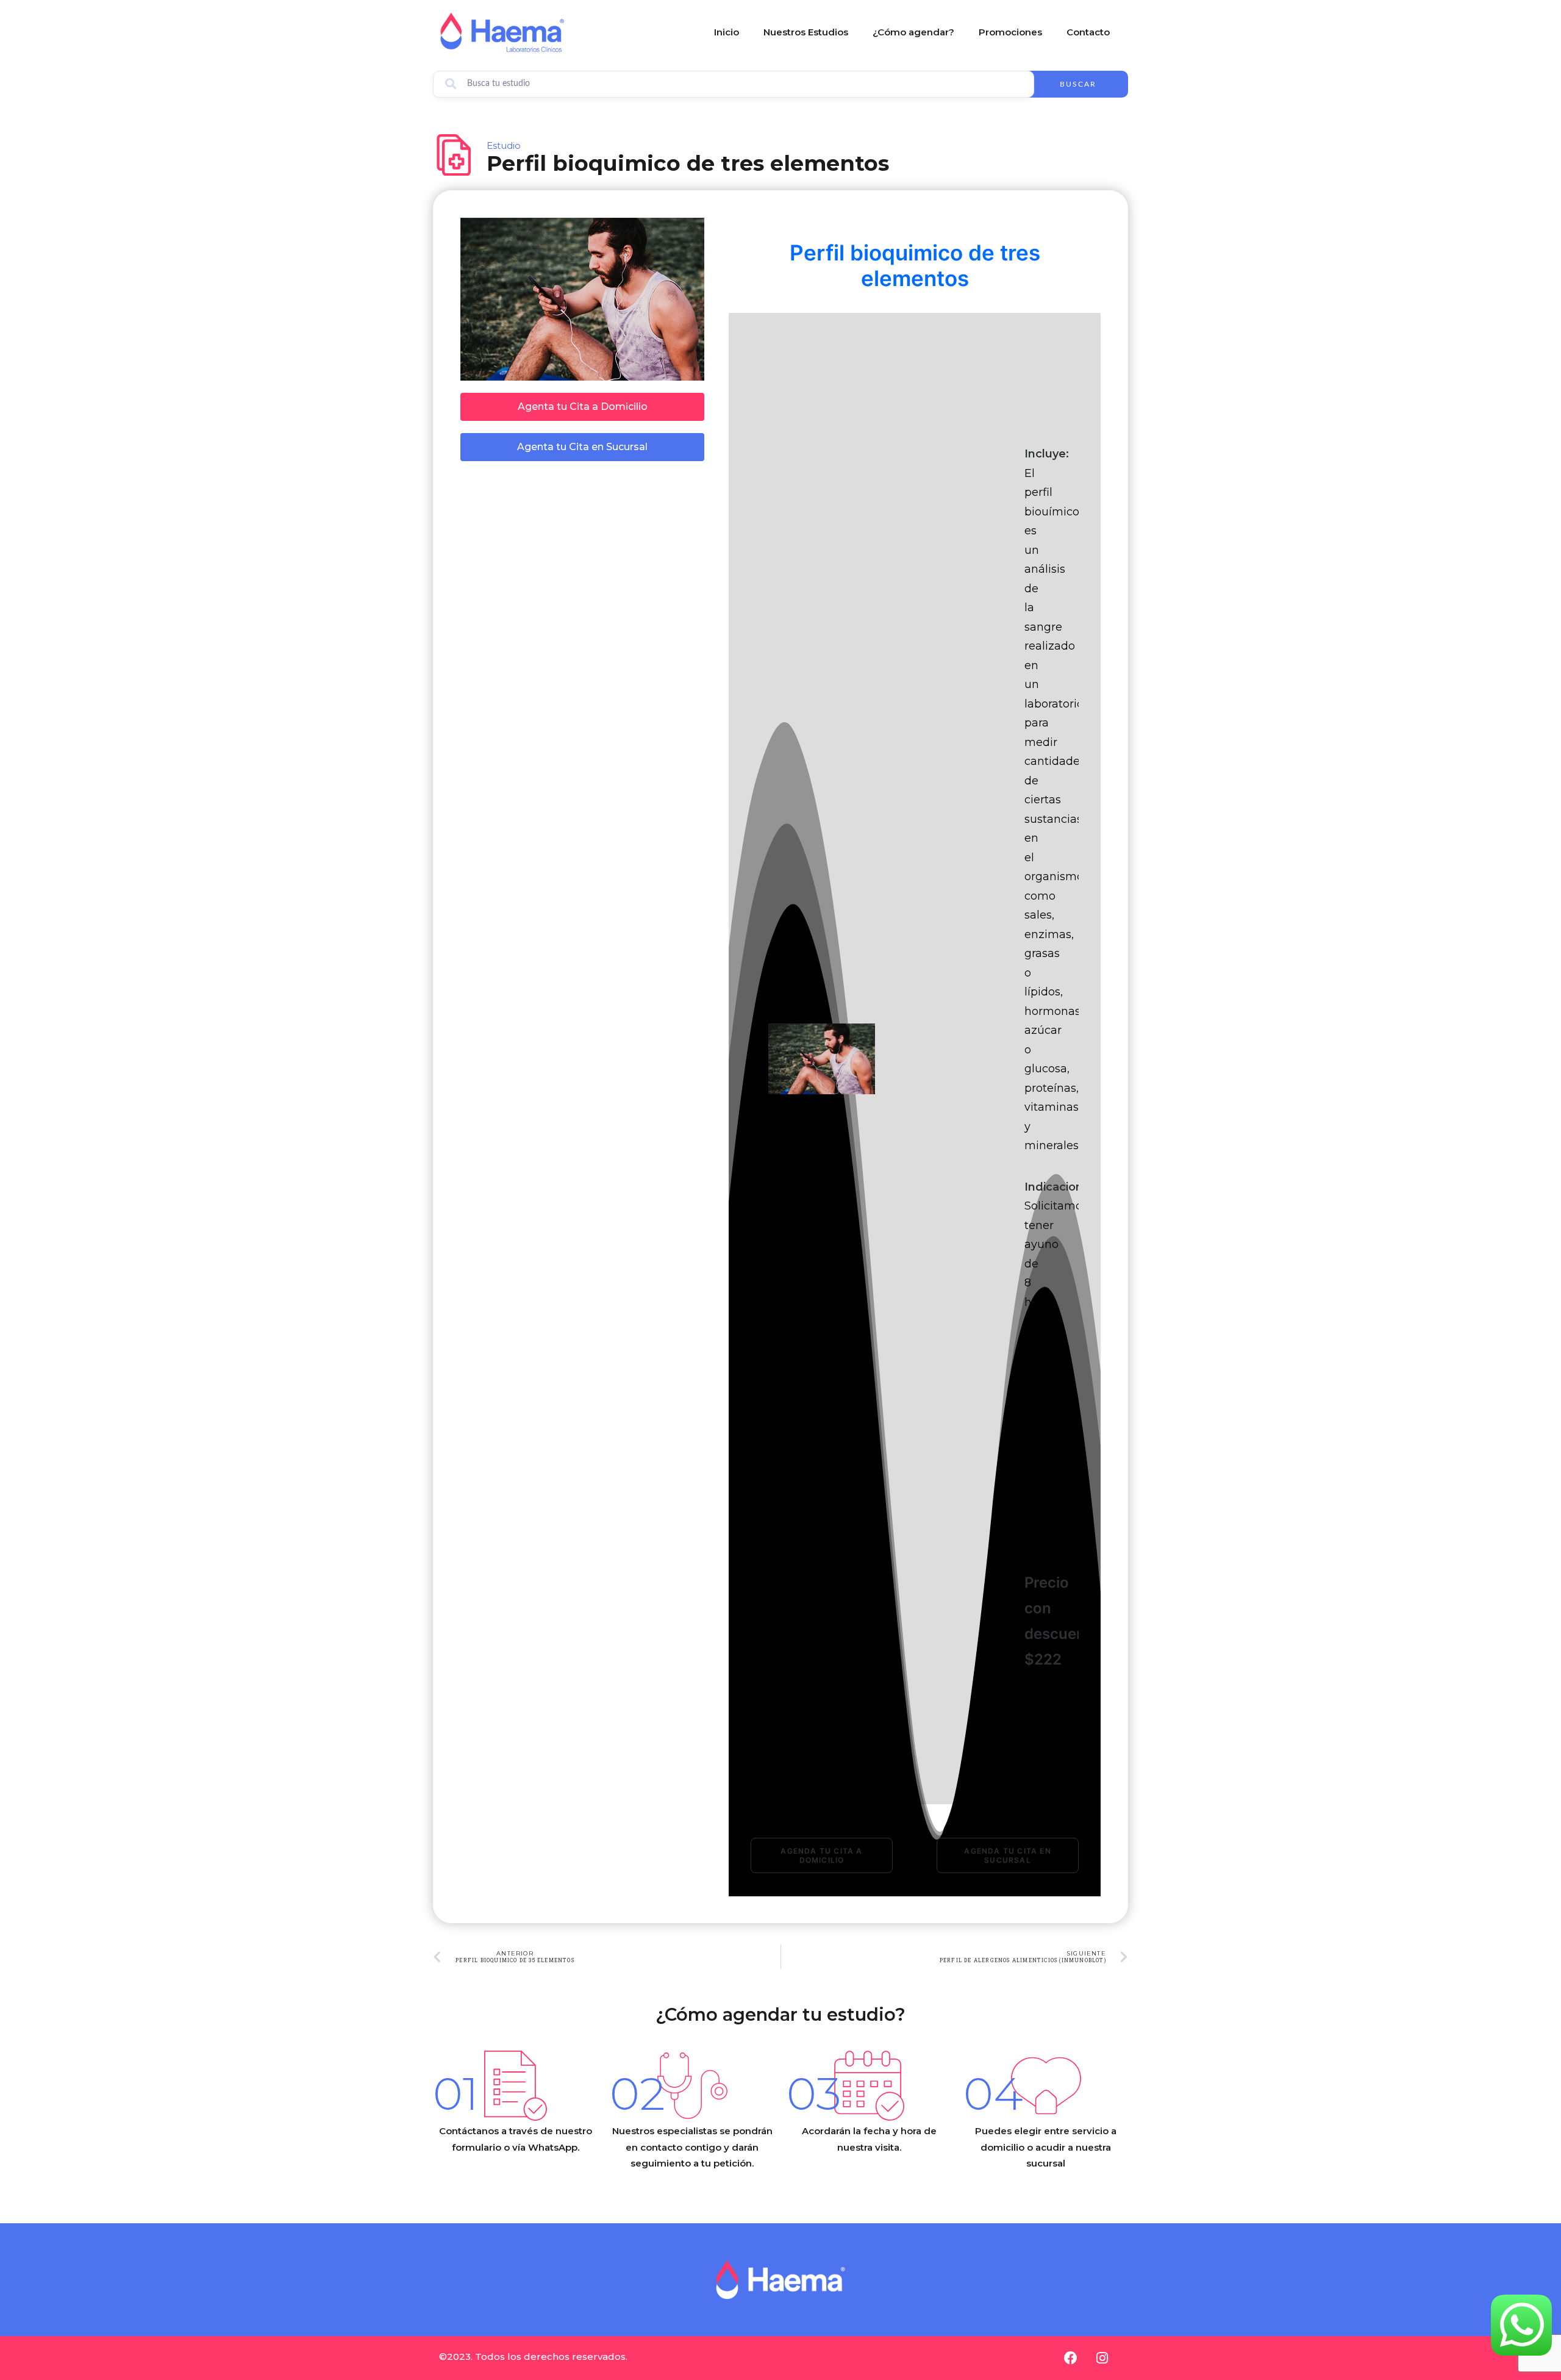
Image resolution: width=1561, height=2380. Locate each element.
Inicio (727, 32)
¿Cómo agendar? (913, 32)
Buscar (1078, 84)
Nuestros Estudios (806, 32)
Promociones (1010, 32)
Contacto (1088, 32)
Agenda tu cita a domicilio (823, 1855)
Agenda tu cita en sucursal (1009, 1855)
